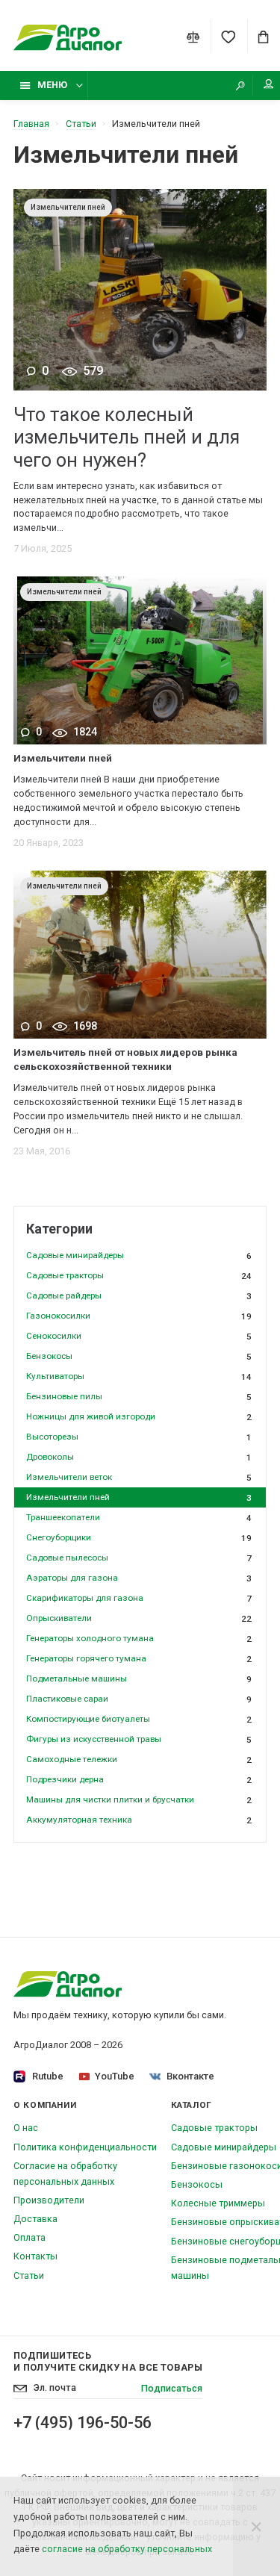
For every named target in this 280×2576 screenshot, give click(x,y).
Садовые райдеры (139, 1296)
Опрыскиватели (139, 1618)
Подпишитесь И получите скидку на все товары (108, 2361)
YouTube (115, 2076)
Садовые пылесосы (139, 1558)
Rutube (48, 2076)
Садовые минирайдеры (139, 1256)
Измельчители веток (139, 1477)
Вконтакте (190, 2076)
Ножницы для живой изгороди (139, 1417)
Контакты (35, 2256)
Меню (52, 85)
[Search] (240, 85)
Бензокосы (139, 1356)
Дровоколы (139, 1457)
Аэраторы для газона (139, 1578)
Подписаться (172, 2388)
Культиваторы (139, 1376)
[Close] (256, 2526)
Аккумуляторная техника (139, 1820)
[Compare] (193, 37)
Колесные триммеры (218, 2203)
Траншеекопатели (139, 1518)
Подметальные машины (139, 1679)
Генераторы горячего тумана (139, 1659)
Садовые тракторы (139, 1276)
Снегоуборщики (139, 1538)
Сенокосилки (139, 1336)
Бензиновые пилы (139, 1397)
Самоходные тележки (139, 1760)
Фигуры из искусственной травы (139, 1739)
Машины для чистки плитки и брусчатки (139, 1800)
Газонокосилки (139, 1316)
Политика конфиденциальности (85, 2147)
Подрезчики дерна (139, 1780)
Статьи (29, 2275)
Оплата (29, 2237)
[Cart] (264, 37)
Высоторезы (139, 1437)
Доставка (35, 2219)
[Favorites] (228, 37)
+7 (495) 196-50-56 (83, 2423)
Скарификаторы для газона (139, 1598)
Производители (49, 2200)
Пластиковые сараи (139, 1699)
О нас (26, 2128)
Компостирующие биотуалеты (139, 1719)
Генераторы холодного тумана (139, 1639)
